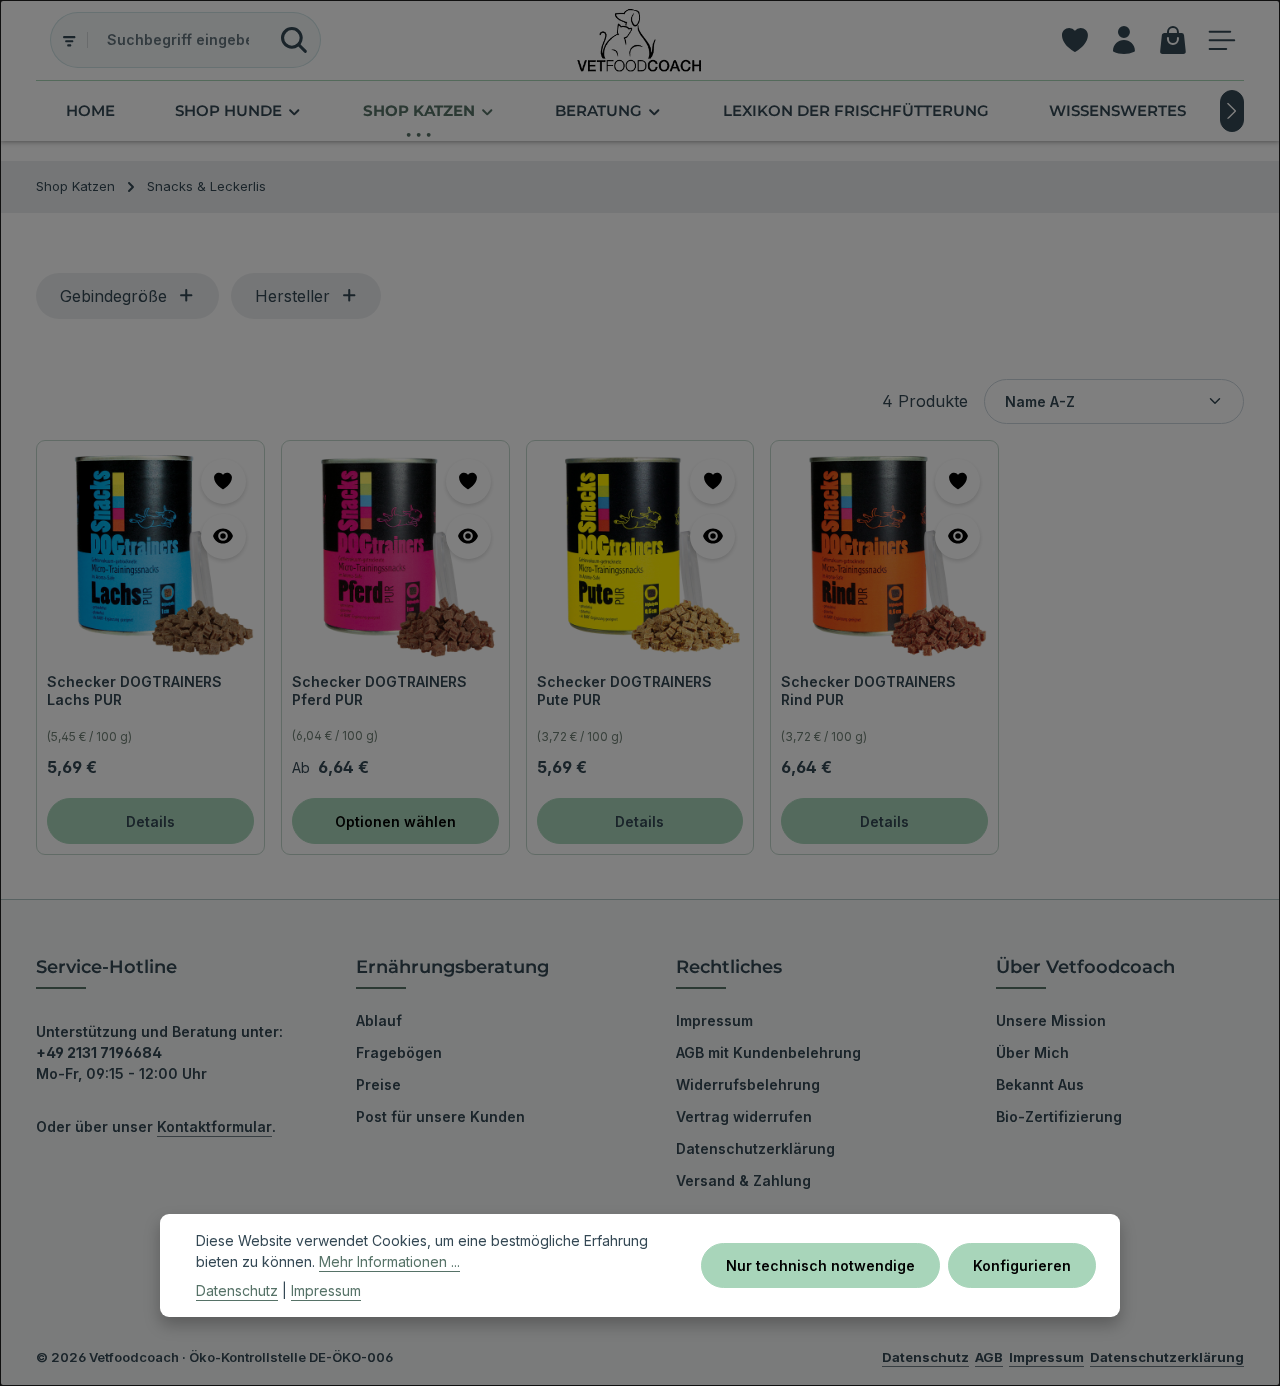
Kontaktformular (214, 1126)
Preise (378, 1084)
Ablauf (379, 1020)
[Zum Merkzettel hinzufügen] (223, 481)
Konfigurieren (1022, 1265)
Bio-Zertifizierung (1059, 1116)
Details (150, 821)
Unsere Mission (1051, 1020)
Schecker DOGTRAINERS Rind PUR (868, 690)
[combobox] (178, 40)
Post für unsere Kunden (440, 1116)
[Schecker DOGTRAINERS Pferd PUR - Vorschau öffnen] (468, 536)
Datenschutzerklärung (755, 1148)
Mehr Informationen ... (389, 1261)
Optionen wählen (395, 821)
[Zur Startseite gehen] (640, 40)
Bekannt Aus (1040, 1084)
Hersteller (292, 296)
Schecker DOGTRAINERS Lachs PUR (134, 690)
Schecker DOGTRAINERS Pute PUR (624, 690)
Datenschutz (237, 1290)
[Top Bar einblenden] (1221, 40)
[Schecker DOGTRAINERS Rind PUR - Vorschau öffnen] (957, 536)
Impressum (714, 1020)
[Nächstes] (1232, 111)
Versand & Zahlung (743, 1180)
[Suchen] (294, 40)
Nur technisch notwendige (820, 1265)
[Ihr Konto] (1123, 40)
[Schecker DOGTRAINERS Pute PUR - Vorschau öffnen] (712, 536)
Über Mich (1032, 1052)
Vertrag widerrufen (744, 1116)
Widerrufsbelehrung (748, 1084)
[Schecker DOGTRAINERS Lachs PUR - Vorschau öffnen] (223, 536)
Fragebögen (399, 1052)
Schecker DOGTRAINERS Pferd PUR (379, 690)
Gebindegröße (113, 296)
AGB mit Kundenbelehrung (768, 1052)
